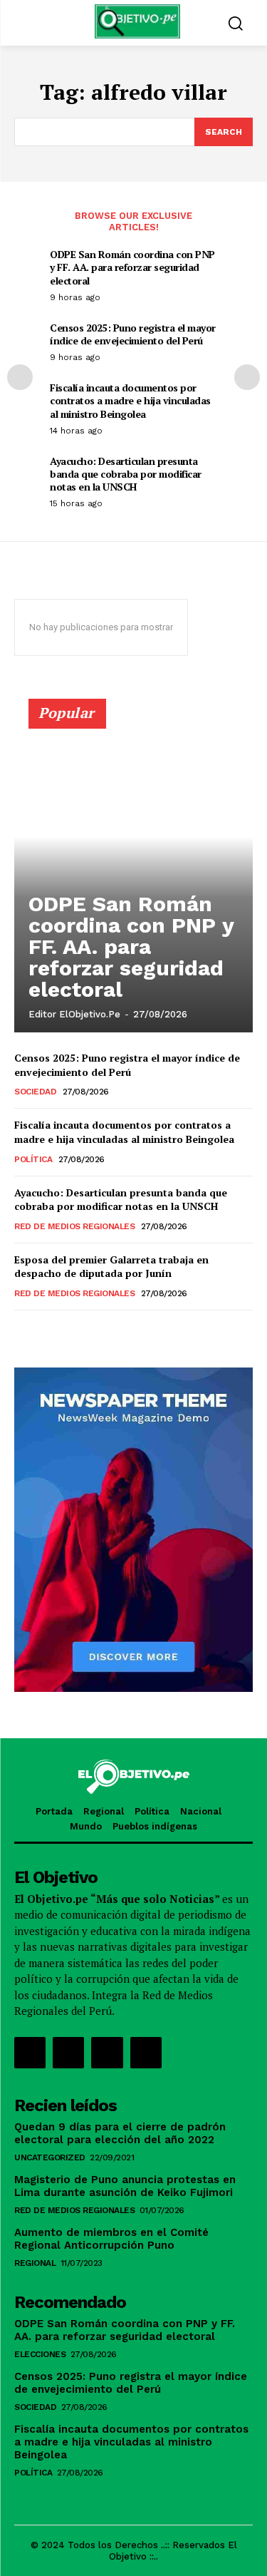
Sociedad (35, 1092)
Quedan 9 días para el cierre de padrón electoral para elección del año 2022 (120, 2133)
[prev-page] (20, 377)
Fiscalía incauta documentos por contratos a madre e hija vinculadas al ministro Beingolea (130, 400)
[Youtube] (146, 2053)
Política (33, 1159)
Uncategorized (50, 2157)
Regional (35, 2263)
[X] (107, 2053)
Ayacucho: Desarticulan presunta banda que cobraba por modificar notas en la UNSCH (126, 474)
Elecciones (40, 2354)
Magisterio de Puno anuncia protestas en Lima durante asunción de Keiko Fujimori (125, 2186)
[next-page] (247, 377)
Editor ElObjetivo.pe (74, 1014)
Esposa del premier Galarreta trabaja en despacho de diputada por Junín (111, 1267)
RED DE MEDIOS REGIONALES (74, 1226)
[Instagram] (68, 2053)
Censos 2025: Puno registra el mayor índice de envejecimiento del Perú (133, 334)
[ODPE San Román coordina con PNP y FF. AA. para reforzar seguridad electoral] (133, 872)
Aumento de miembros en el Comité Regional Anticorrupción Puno (111, 2239)
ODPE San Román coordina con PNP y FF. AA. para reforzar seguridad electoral (132, 267)
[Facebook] (30, 2053)
